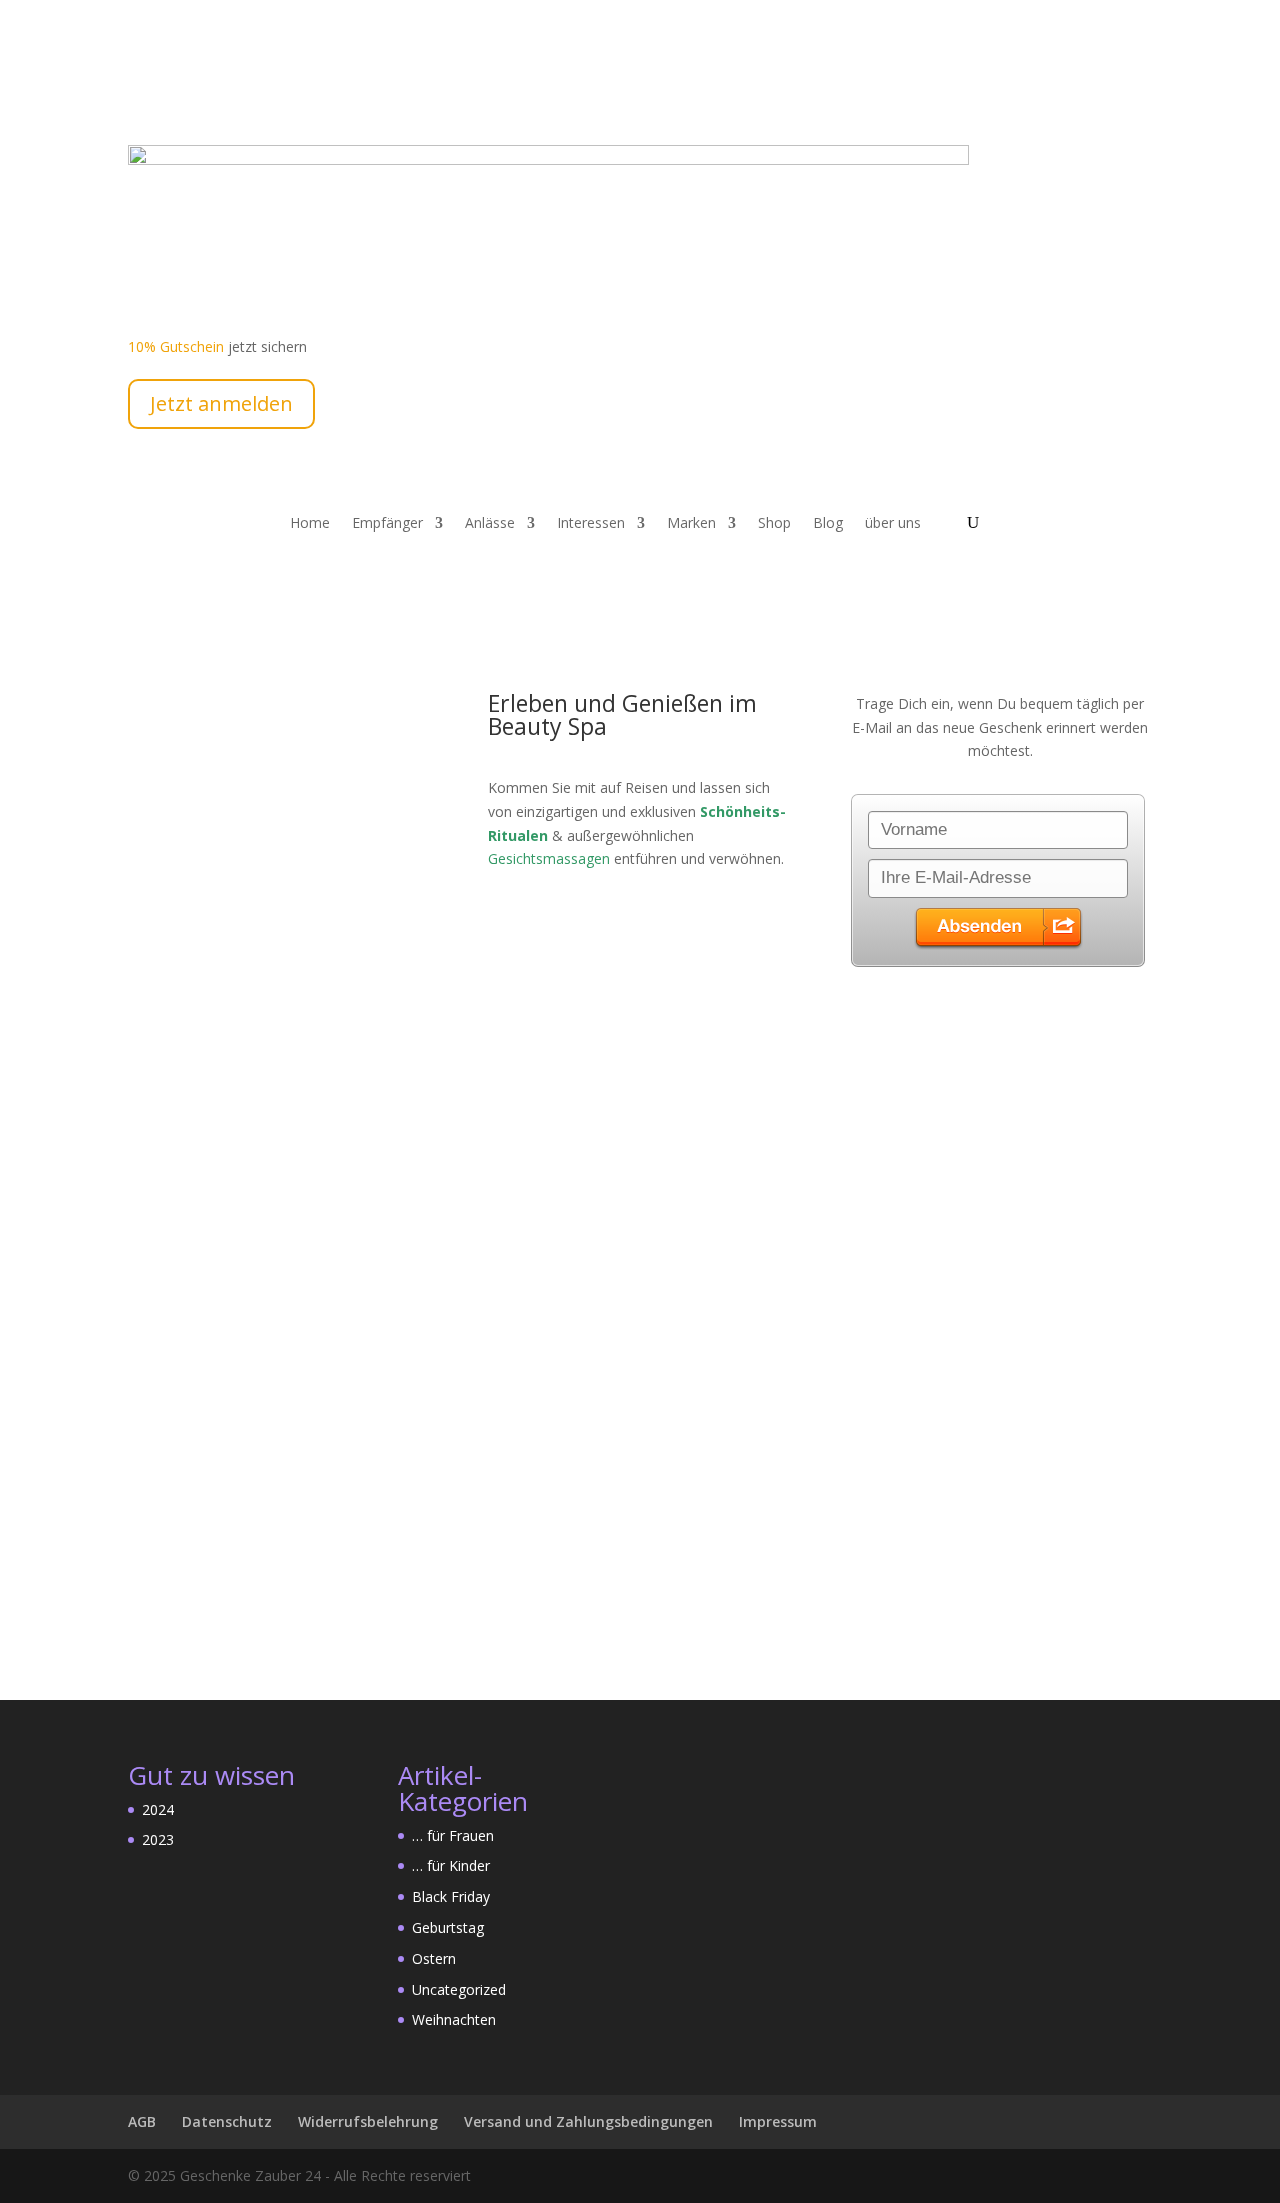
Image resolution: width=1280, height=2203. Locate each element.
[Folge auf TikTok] (264, 93)
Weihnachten (454, 2019)
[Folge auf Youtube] (184, 93)
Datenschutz (227, 2121)
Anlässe (490, 524)
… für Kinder (451, 1865)
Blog (828, 524)
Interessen (591, 524)
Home (310, 524)
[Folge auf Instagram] (224, 93)
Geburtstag (448, 1927)
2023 (158, 1839)
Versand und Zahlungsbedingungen (588, 2121)
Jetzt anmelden (221, 403)
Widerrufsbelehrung (368, 2121)
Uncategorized (459, 1989)
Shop (774, 524)
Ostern (434, 1958)
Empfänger (387, 524)
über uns (893, 524)
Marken (691, 524)
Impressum (778, 2121)
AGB (142, 2121)
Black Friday (451, 1896)
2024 (158, 1809)
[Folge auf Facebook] (144, 93)
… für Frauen (453, 1835)
